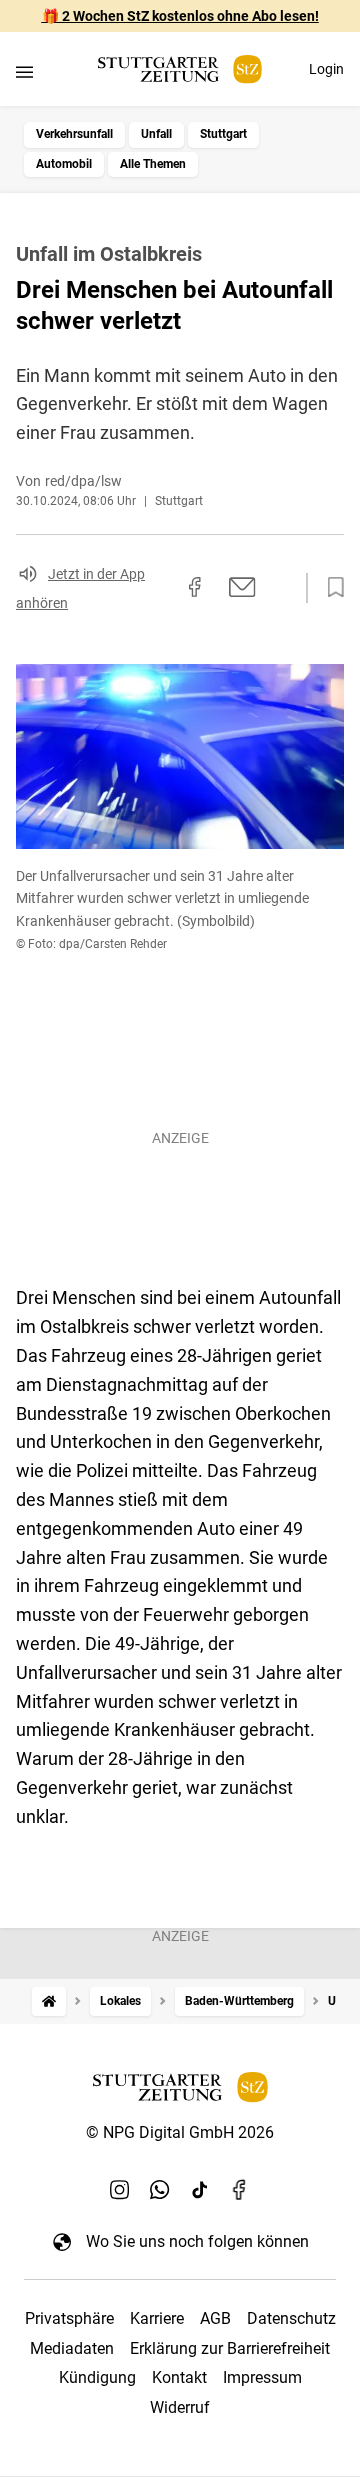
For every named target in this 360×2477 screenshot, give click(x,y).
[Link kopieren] (159, 588)
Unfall (156, 134)
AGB (215, 2318)
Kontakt (179, 2377)
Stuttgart (223, 134)
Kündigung (97, 2377)
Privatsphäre (69, 2318)
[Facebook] (240, 2189)
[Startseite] (49, 2001)
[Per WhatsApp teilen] (280, 587)
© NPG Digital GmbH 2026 (180, 2132)
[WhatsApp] (160, 2189)
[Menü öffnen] (24, 71)
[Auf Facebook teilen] (195, 587)
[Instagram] (120, 2189)
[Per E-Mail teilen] (242, 587)
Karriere (157, 2318)
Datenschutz (291, 2318)
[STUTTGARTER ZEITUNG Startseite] (180, 69)
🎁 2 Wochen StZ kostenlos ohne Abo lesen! (180, 16)
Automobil (64, 164)
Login (326, 69)
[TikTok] (200, 2189)
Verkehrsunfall (74, 134)
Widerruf (180, 2407)
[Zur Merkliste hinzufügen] (330, 588)
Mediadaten (72, 2348)
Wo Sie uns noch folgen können (197, 2241)
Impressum (262, 2377)
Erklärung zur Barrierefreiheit (230, 2348)
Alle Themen (153, 164)
